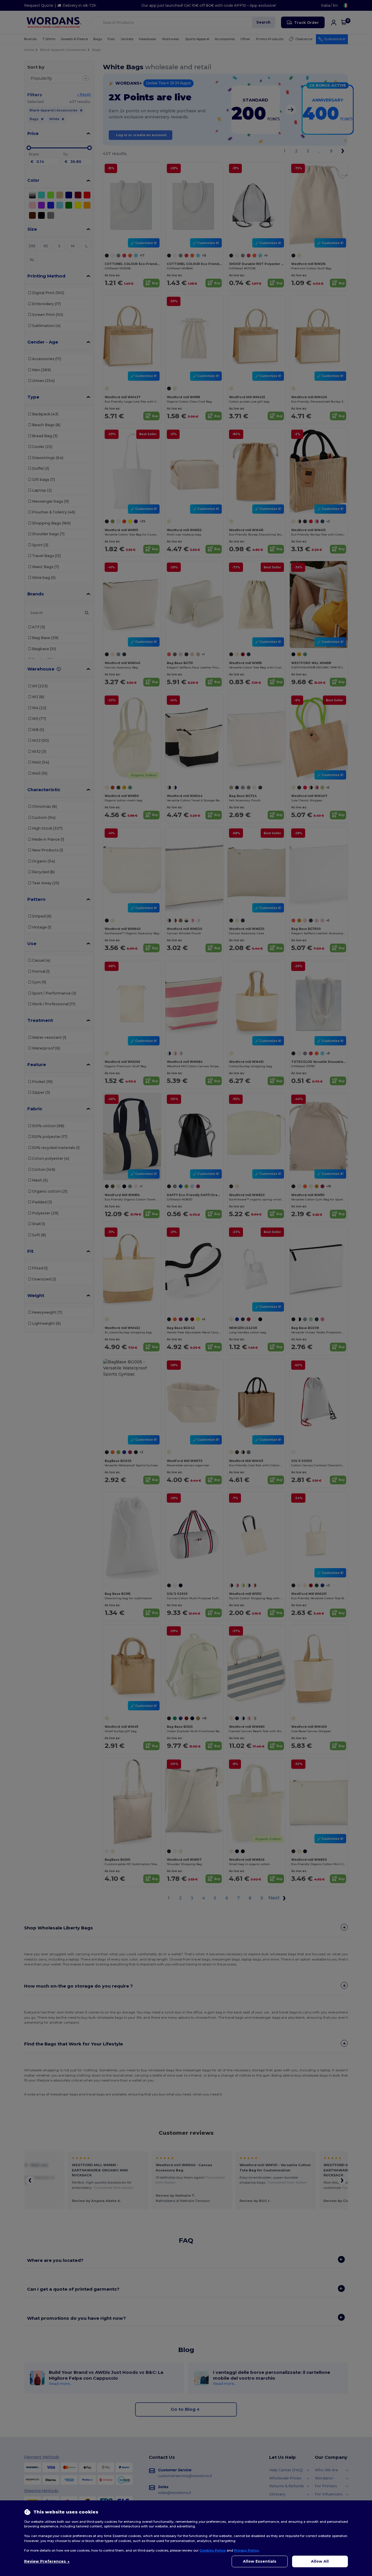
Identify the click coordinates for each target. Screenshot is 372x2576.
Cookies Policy (213, 2550)
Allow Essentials (260, 2561)
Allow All (320, 2561)
